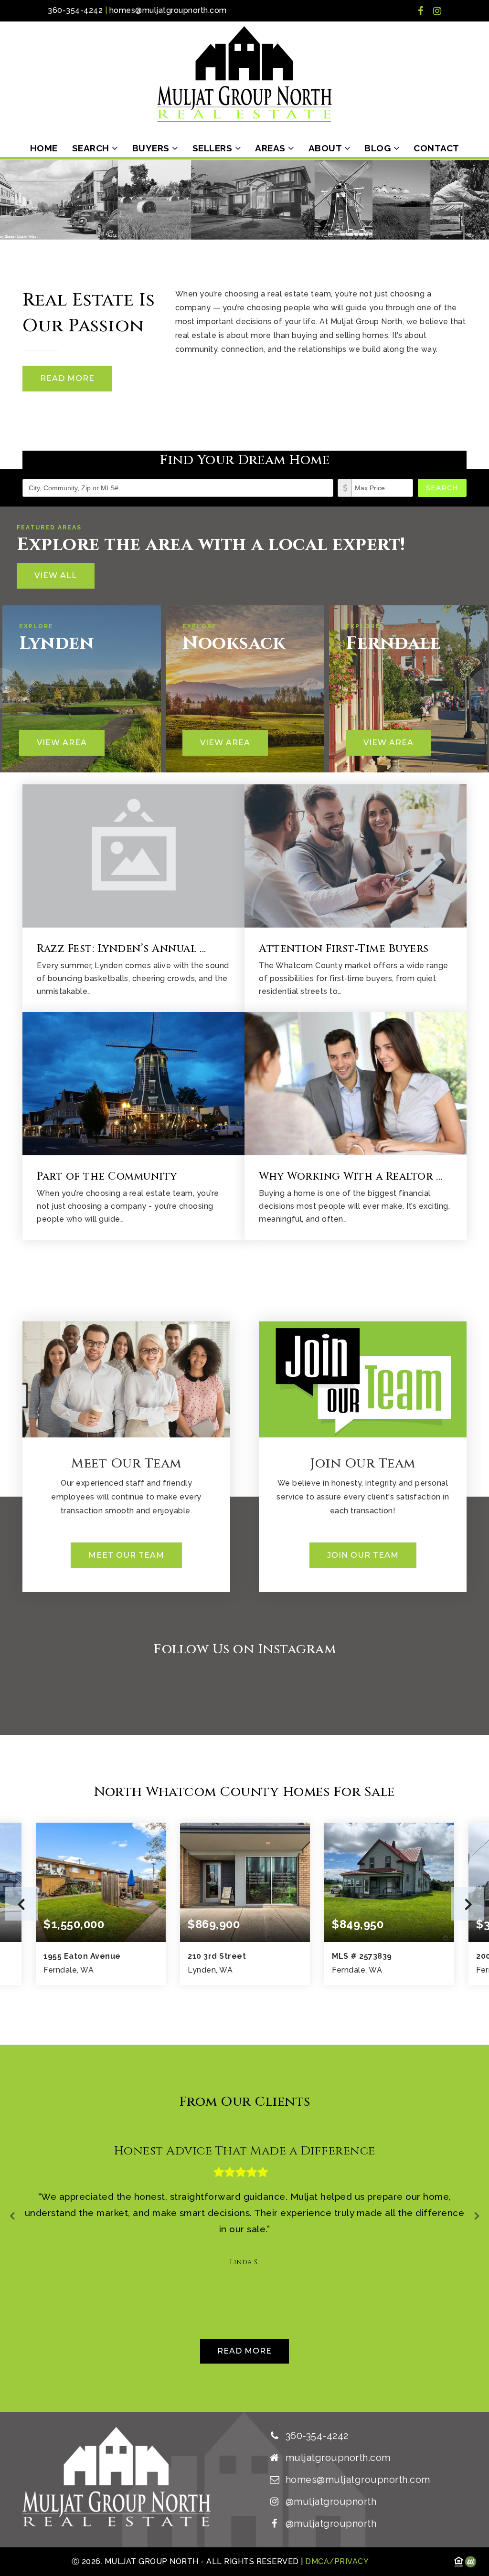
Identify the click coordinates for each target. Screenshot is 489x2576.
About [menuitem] (326, 148)
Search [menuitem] (92, 148)
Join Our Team (363, 1555)
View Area (62, 743)
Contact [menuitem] (436, 148)
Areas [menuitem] (271, 148)
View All (56, 575)
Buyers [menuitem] (152, 148)
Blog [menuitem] (379, 148)
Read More (67, 378)
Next (468, 1904)
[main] (244, 1286)
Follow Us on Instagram (244, 1649)
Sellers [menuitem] (214, 148)
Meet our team (126, 1555)
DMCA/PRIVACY (336, 2561)
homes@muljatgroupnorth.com (168, 10)
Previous (21, 1904)
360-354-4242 (75, 10)
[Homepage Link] (244, 73)
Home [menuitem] (44, 148)
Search (442, 488)
